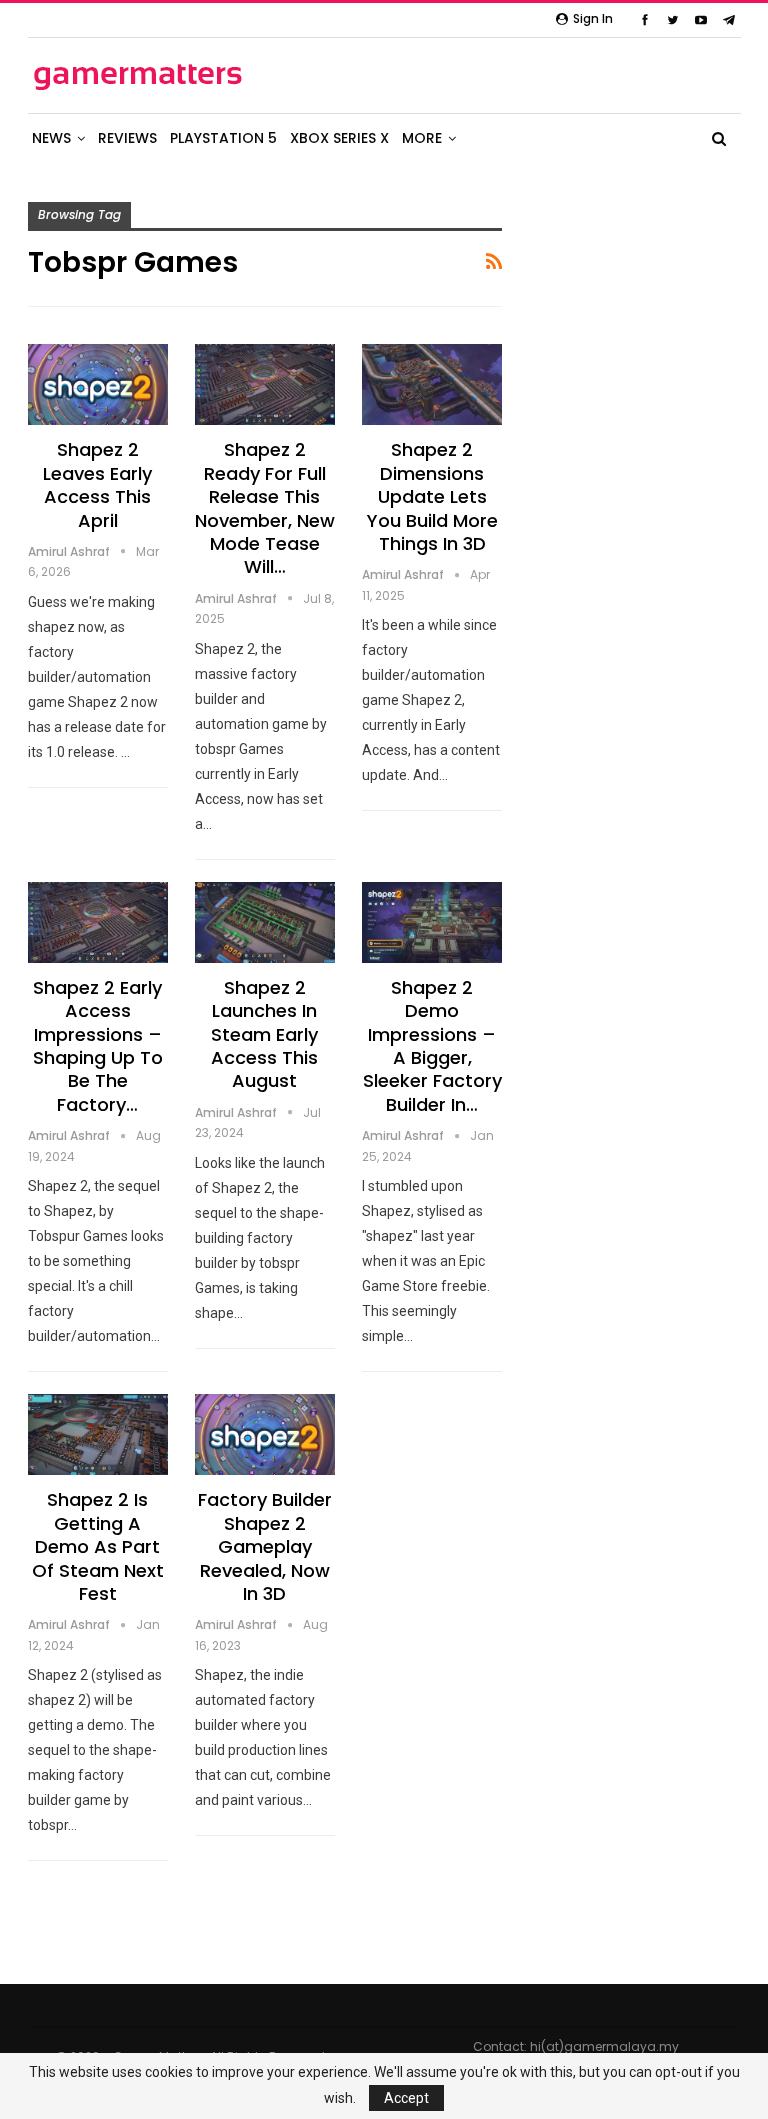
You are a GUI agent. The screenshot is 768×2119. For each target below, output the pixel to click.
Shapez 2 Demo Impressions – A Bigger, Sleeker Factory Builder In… (432, 1046)
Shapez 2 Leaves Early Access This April (97, 484)
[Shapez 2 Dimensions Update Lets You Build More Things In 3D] (432, 384)
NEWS (51, 138)
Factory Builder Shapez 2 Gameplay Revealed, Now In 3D (265, 1546)
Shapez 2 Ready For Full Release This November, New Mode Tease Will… (265, 508)
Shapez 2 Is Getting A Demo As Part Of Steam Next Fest (98, 1546)
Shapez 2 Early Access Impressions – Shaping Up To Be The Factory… (98, 1046)
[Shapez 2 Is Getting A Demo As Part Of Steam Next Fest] (98, 1434)
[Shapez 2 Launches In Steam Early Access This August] (265, 922)
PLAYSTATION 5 (223, 138)
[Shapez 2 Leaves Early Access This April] (98, 384)
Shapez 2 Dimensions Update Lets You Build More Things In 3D (432, 496)
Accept (406, 2098)
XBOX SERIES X (339, 138)
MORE (422, 138)
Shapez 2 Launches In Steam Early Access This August (264, 1034)
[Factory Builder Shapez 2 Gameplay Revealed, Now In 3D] (265, 1434)
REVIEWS (127, 138)
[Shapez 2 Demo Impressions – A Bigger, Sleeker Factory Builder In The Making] (432, 922)
